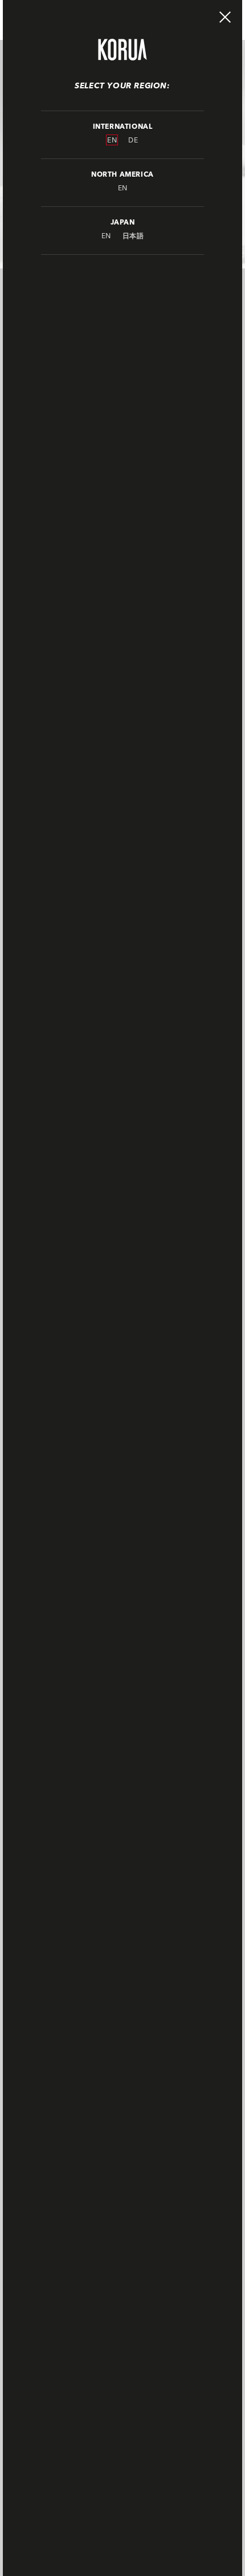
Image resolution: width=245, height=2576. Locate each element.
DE (133, 140)
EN (112, 140)
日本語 (133, 236)
